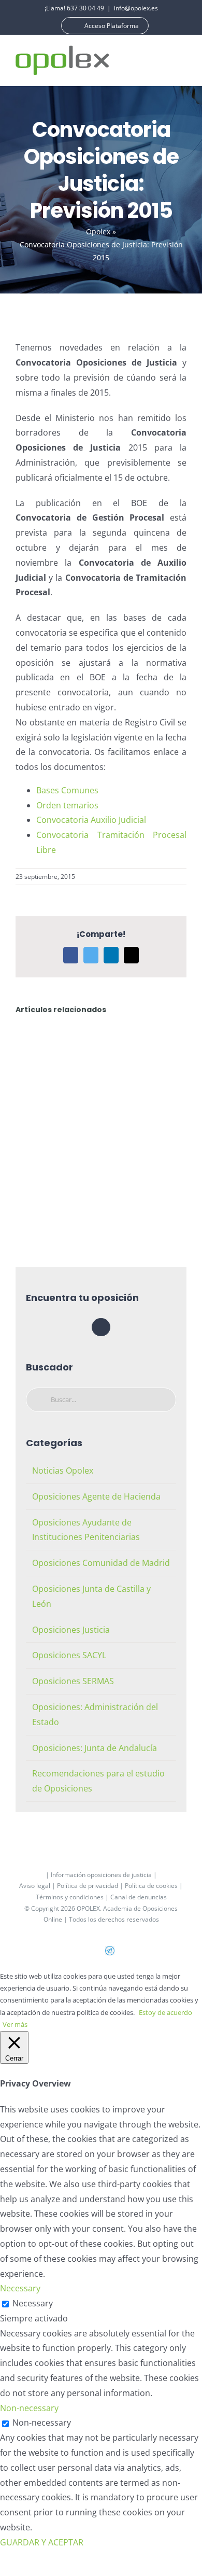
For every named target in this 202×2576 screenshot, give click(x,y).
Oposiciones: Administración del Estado (95, 1714)
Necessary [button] (20, 2288)
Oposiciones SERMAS (73, 1681)
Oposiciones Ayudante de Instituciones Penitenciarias (86, 1530)
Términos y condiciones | (73, 1897)
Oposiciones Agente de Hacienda (96, 1496)
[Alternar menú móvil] (182, 60)
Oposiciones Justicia (71, 1630)
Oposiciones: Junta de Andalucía (95, 1748)
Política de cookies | (154, 1886)
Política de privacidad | (91, 1886)
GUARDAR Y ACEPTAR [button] (42, 2542)
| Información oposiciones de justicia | (101, 1875)
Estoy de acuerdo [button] (165, 2012)
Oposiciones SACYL (69, 1655)
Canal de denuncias (139, 1897)
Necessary (33, 2303)
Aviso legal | (38, 1886)
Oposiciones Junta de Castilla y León (91, 1596)
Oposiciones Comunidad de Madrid (101, 1563)
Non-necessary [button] (29, 2408)
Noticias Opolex (63, 1471)
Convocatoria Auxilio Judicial (91, 820)
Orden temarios (67, 805)
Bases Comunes (67, 790)
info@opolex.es (136, 8)
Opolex (98, 232)
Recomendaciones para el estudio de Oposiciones (98, 1781)
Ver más (15, 2024)
